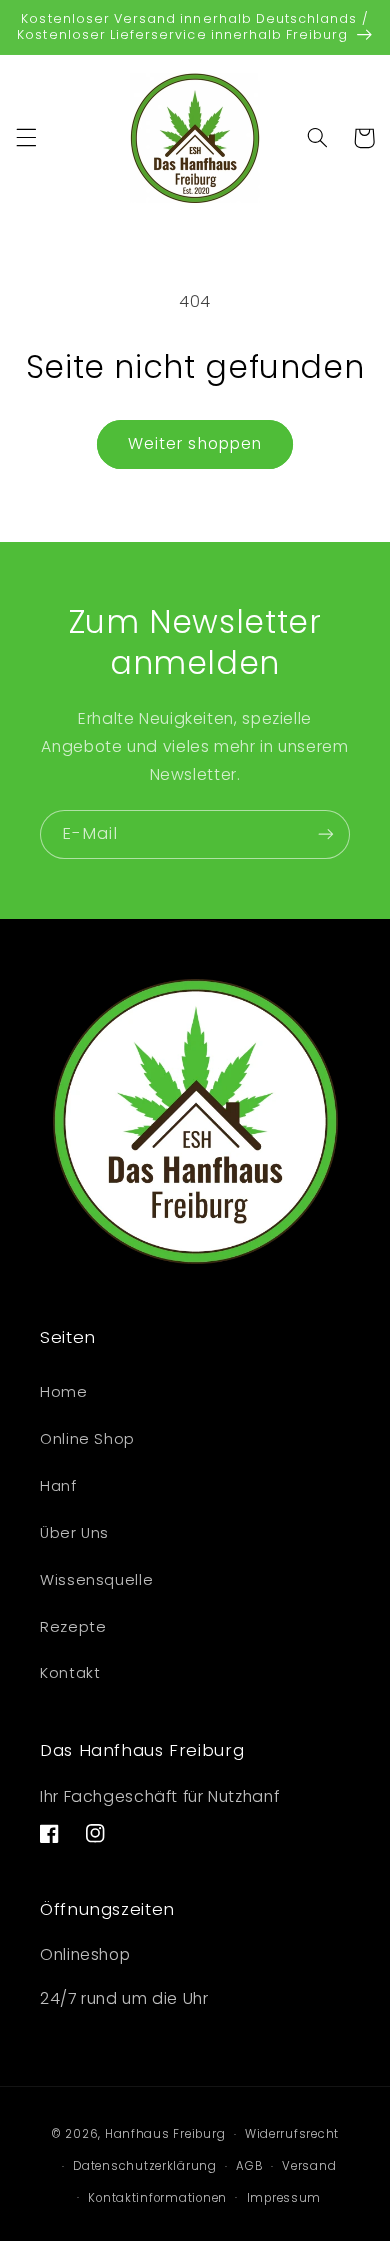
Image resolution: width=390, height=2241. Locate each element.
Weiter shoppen (195, 443)
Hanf (58, 1486)
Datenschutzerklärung (145, 2166)
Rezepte (73, 1627)
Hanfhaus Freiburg (165, 2134)
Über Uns (74, 1533)
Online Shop (87, 1439)
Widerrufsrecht (292, 2134)
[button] (26, 138)
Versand (309, 2166)
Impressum (284, 2198)
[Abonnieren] (326, 834)
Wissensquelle (96, 1580)
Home (64, 1392)
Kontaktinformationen (157, 2198)
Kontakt (70, 1673)
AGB (249, 2166)
